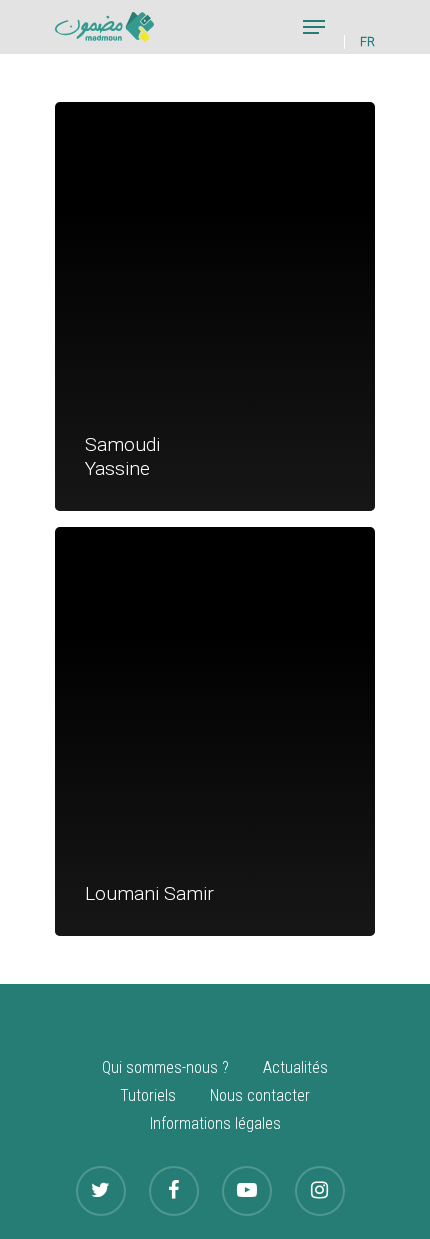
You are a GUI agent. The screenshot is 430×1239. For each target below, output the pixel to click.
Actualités (295, 1067)
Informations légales (215, 1123)
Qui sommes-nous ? (165, 1067)
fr (367, 42)
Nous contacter (260, 1095)
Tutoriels (148, 1095)
